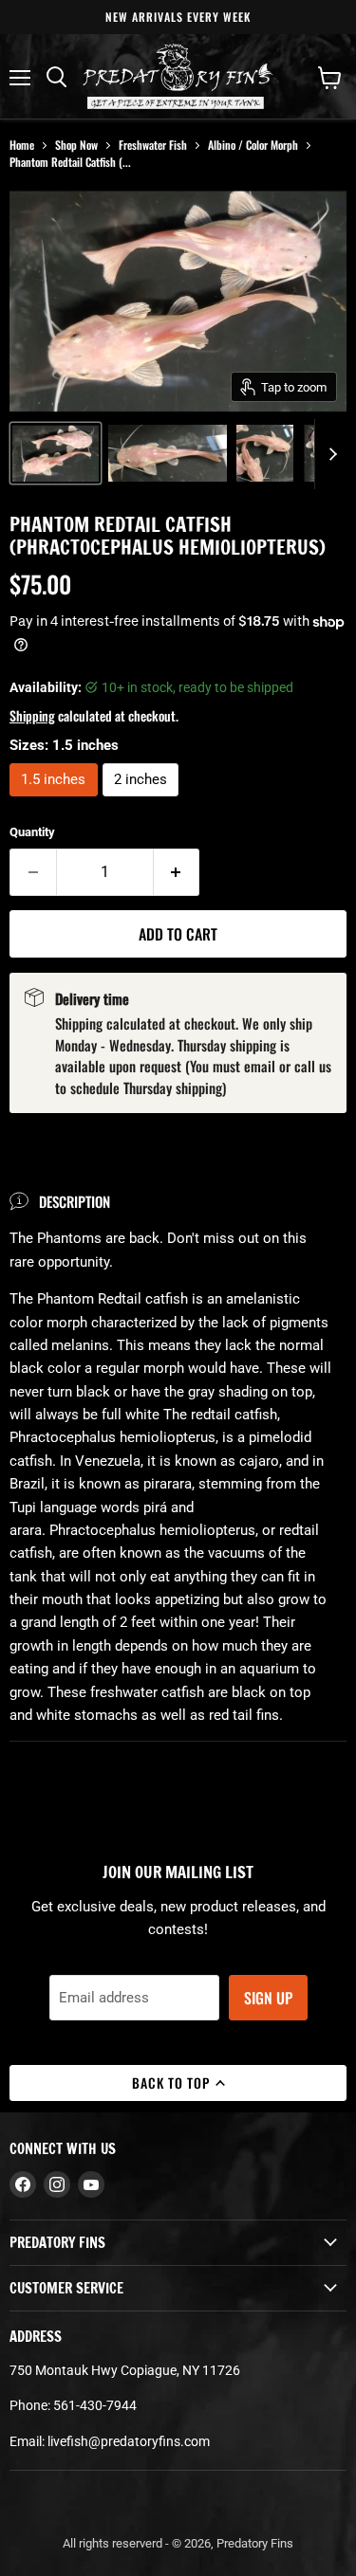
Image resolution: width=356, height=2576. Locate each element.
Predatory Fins (255, 2543)
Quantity (32, 832)
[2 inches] (143, 801)
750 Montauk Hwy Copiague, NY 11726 (125, 2370)
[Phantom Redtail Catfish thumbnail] (56, 453)
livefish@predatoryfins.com (129, 2441)
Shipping (32, 715)
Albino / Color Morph (253, 145)
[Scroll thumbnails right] (329, 454)
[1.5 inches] (56, 801)
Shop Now (76, 145)
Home (22, 145)
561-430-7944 (95, 2405)
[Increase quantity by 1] (177, 872)
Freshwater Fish (153, 145)
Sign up (268, 1998)
